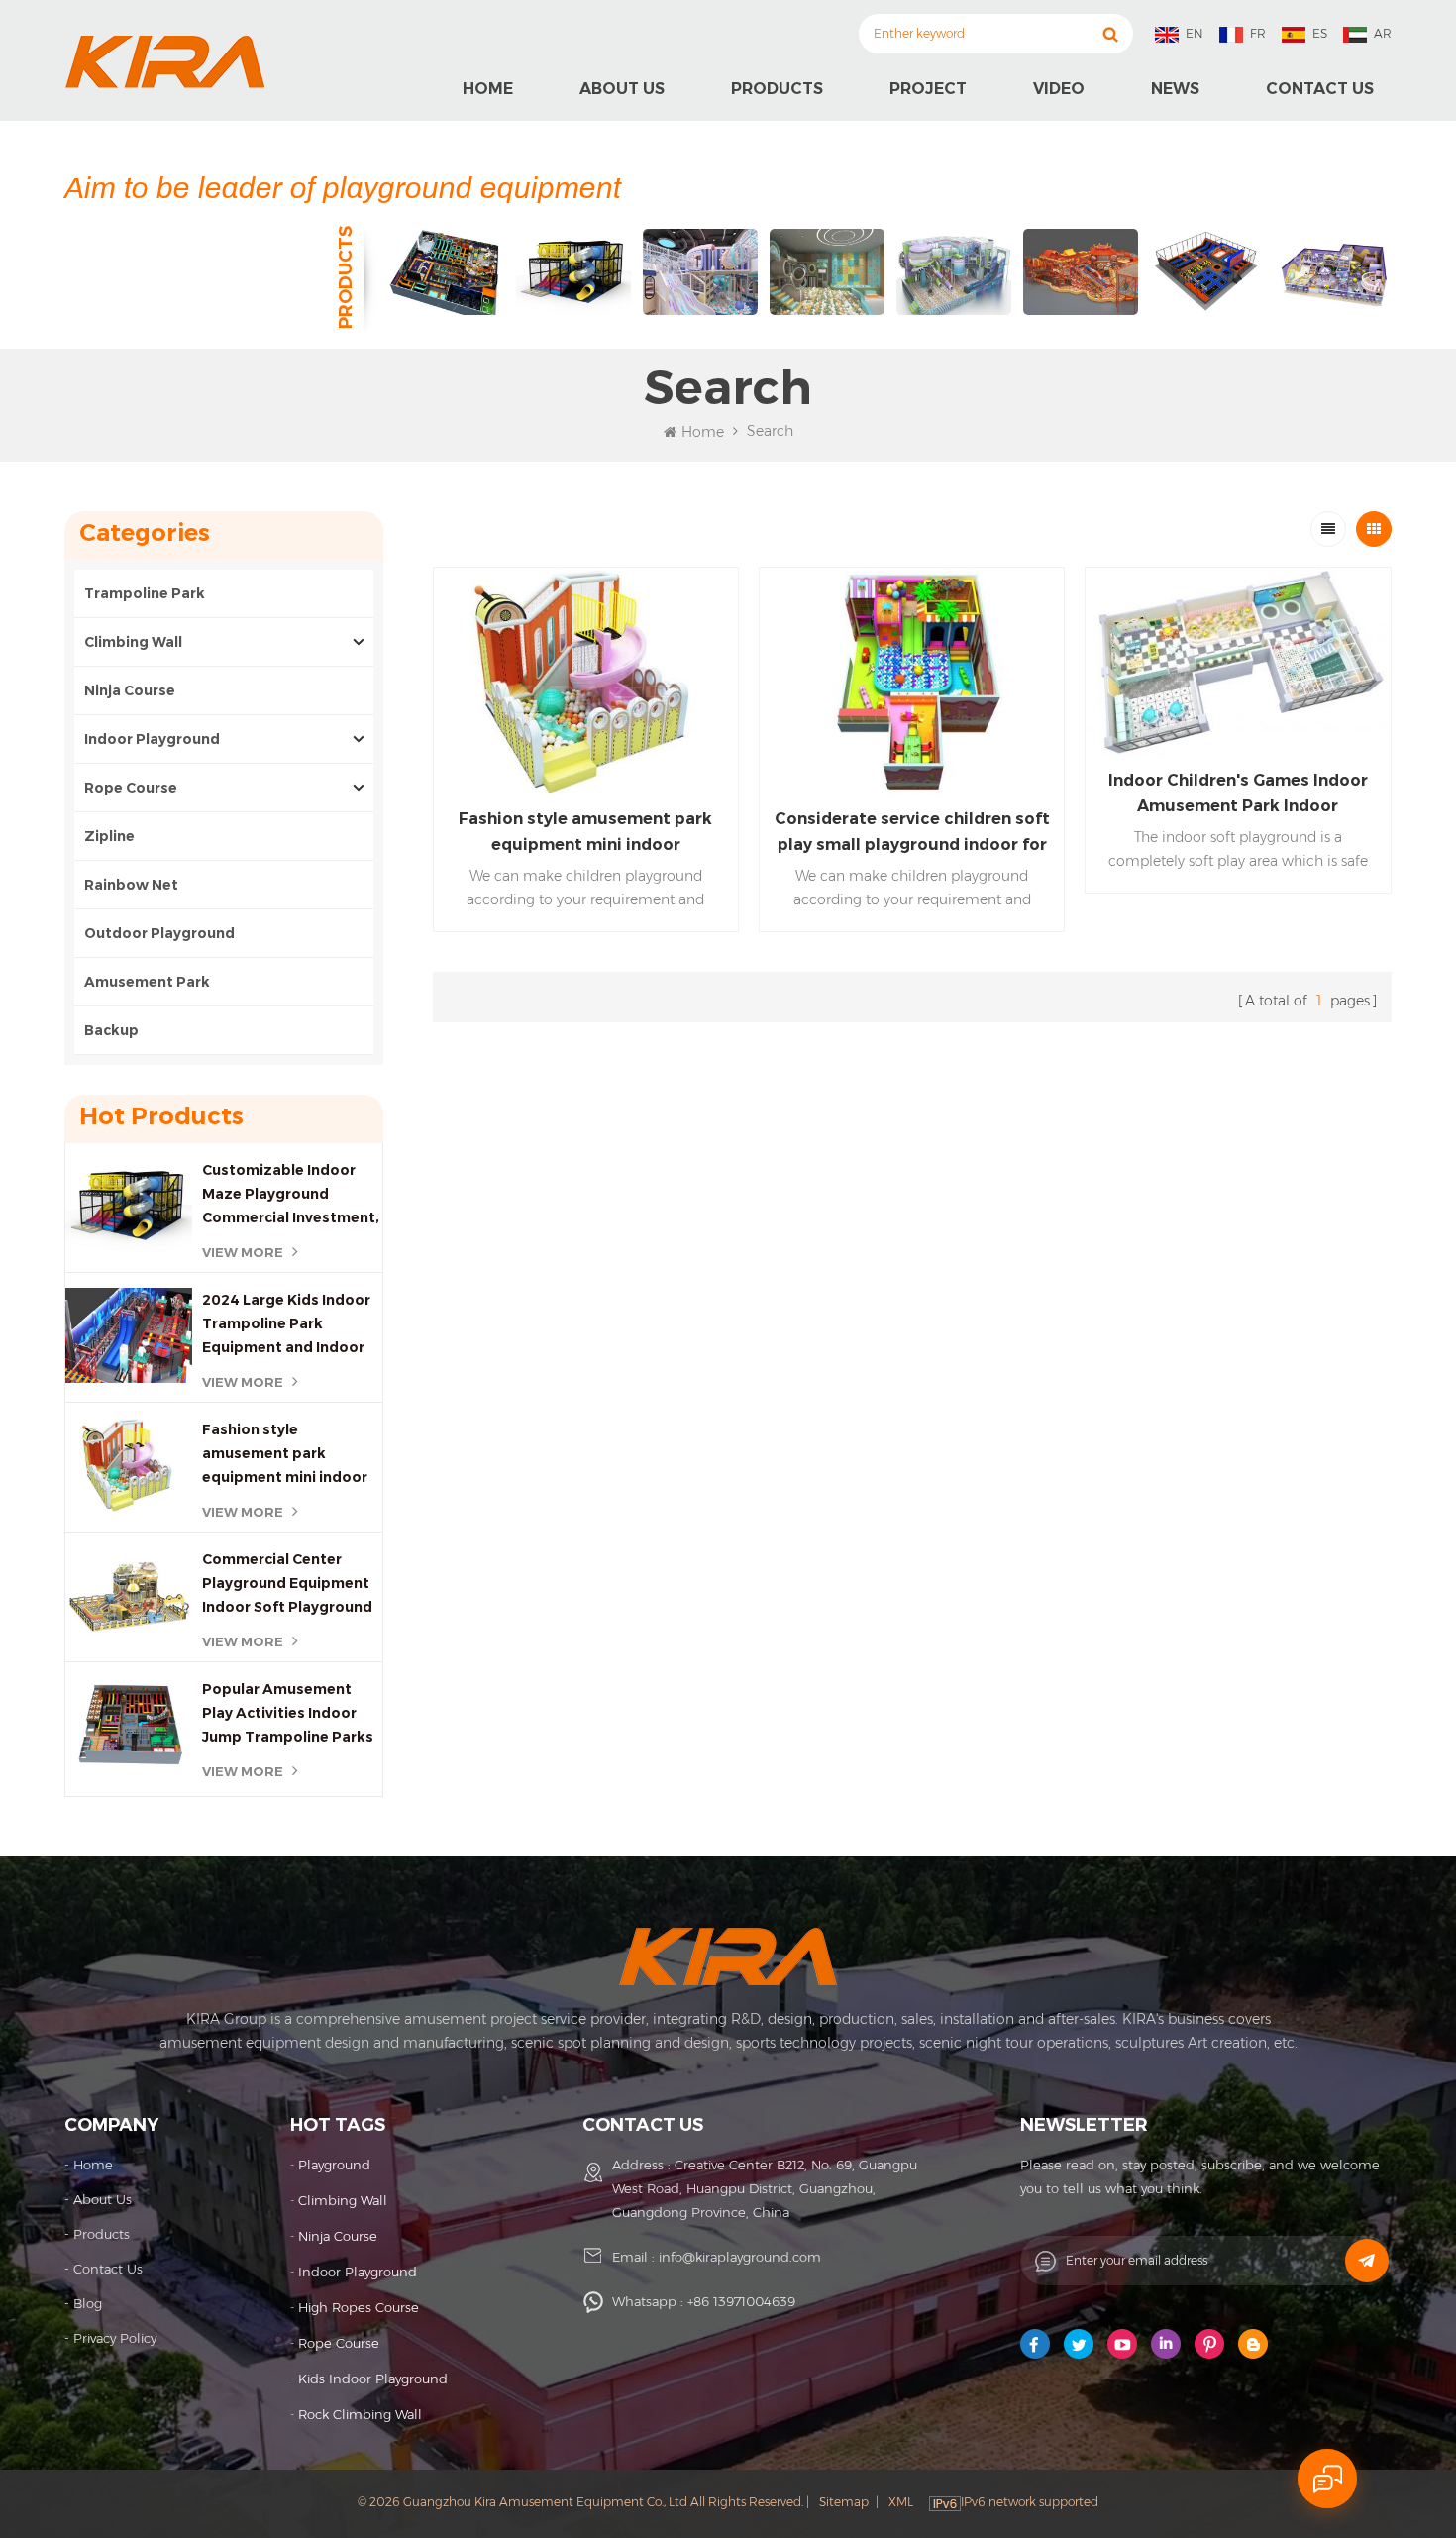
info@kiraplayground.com (740, 2257)
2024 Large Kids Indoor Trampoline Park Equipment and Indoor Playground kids (286, 1325)
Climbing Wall (133, 642)
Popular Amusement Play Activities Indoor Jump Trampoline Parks (288, 1713)
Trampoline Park (145, 593)
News (1175, 89)
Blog (88, 2303)
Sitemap (844, 2502)
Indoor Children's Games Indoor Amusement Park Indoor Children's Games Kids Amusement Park (1238, 795)
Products (777, 89)
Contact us (1320, 89)
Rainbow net (131, 885)
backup (111, 1030)
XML (901, 2502)
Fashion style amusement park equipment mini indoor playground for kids (285, 1455)
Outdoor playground (159, 933)
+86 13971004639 (741, 2301)
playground (334, 2165)
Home (488, 89)
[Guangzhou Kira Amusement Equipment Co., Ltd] (165, 61)
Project (928, 89)
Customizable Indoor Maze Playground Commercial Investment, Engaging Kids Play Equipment (291, 1195)
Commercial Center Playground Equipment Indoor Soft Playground (287, 1583)
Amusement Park (149, 982)
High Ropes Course (359, 2307)
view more (243, 1252)
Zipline (109, 836)
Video (1059, 89)
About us (622, 89)
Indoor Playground (152, 739)
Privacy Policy (115, 2338)
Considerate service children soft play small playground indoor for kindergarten (912, 834)
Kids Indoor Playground (373, 2379)
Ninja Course (130, 690)
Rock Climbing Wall (360, 2414)
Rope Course (131, 788)
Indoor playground (358, 2272)
